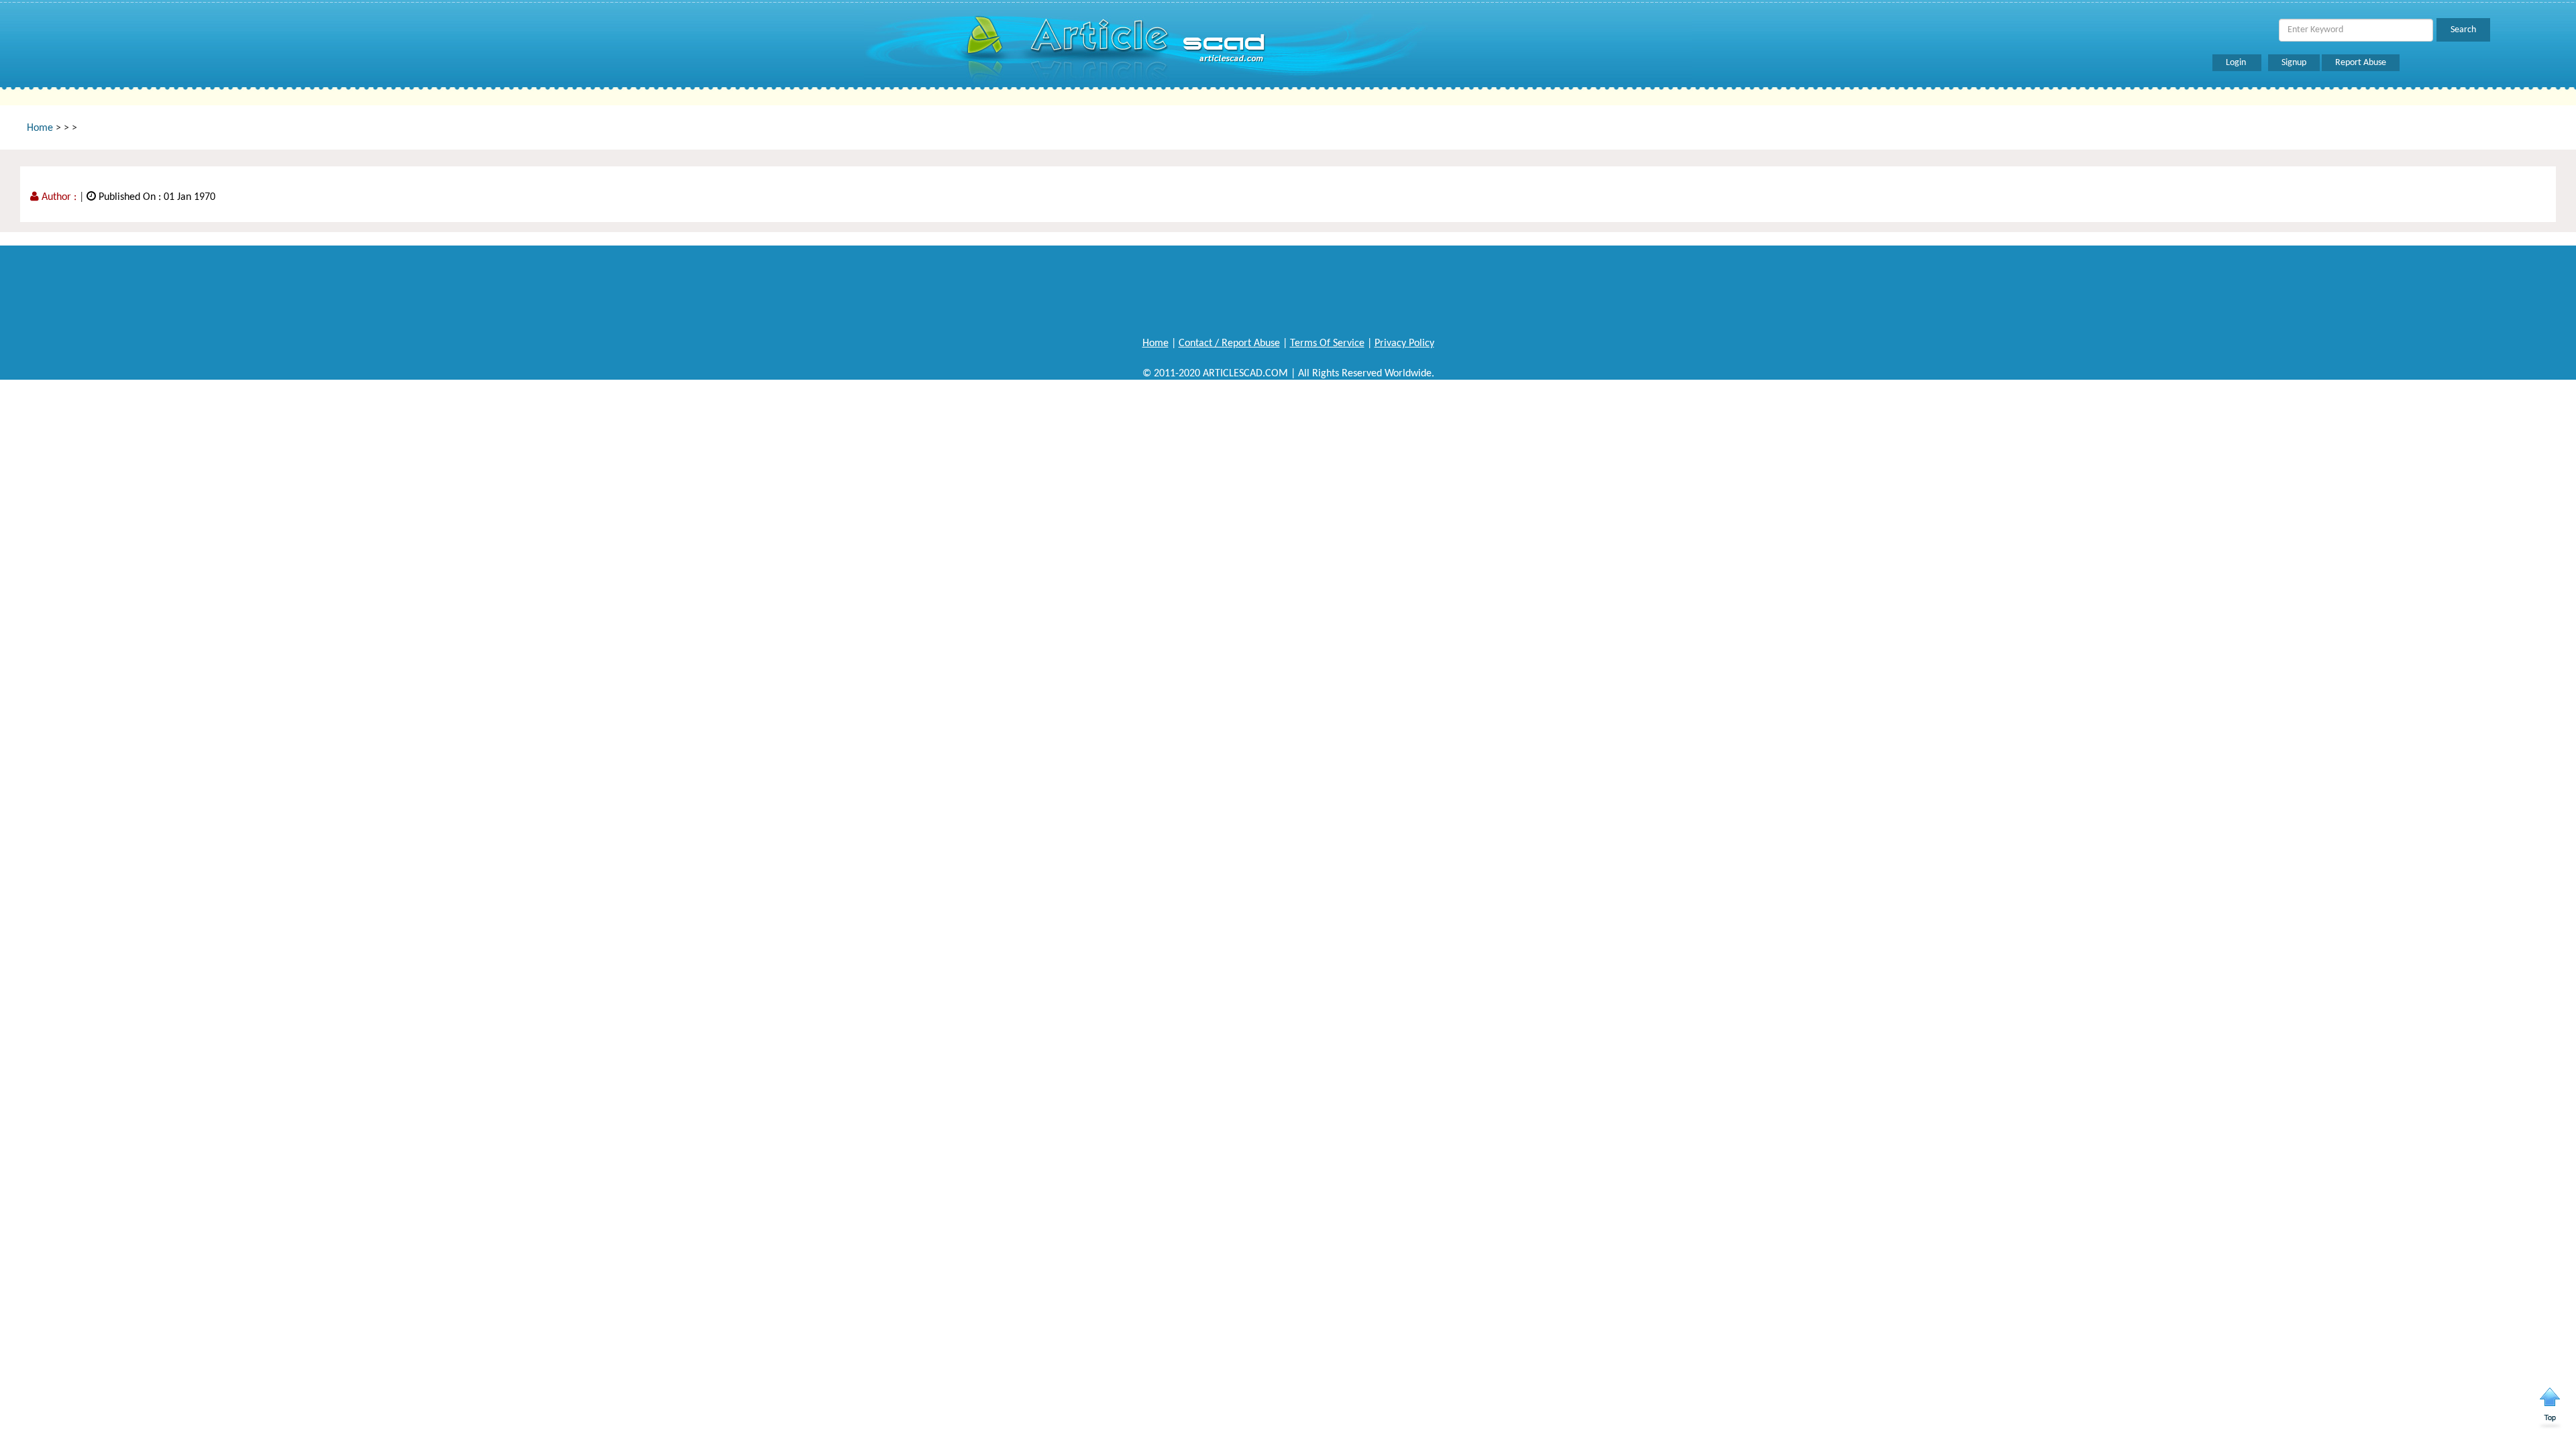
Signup (2294, 63)
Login (2237, 63)
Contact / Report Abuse (1229, 343)
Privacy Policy (1404, 343)
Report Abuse (2361, 63)
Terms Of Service (1327, 343)
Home (40, 128)
